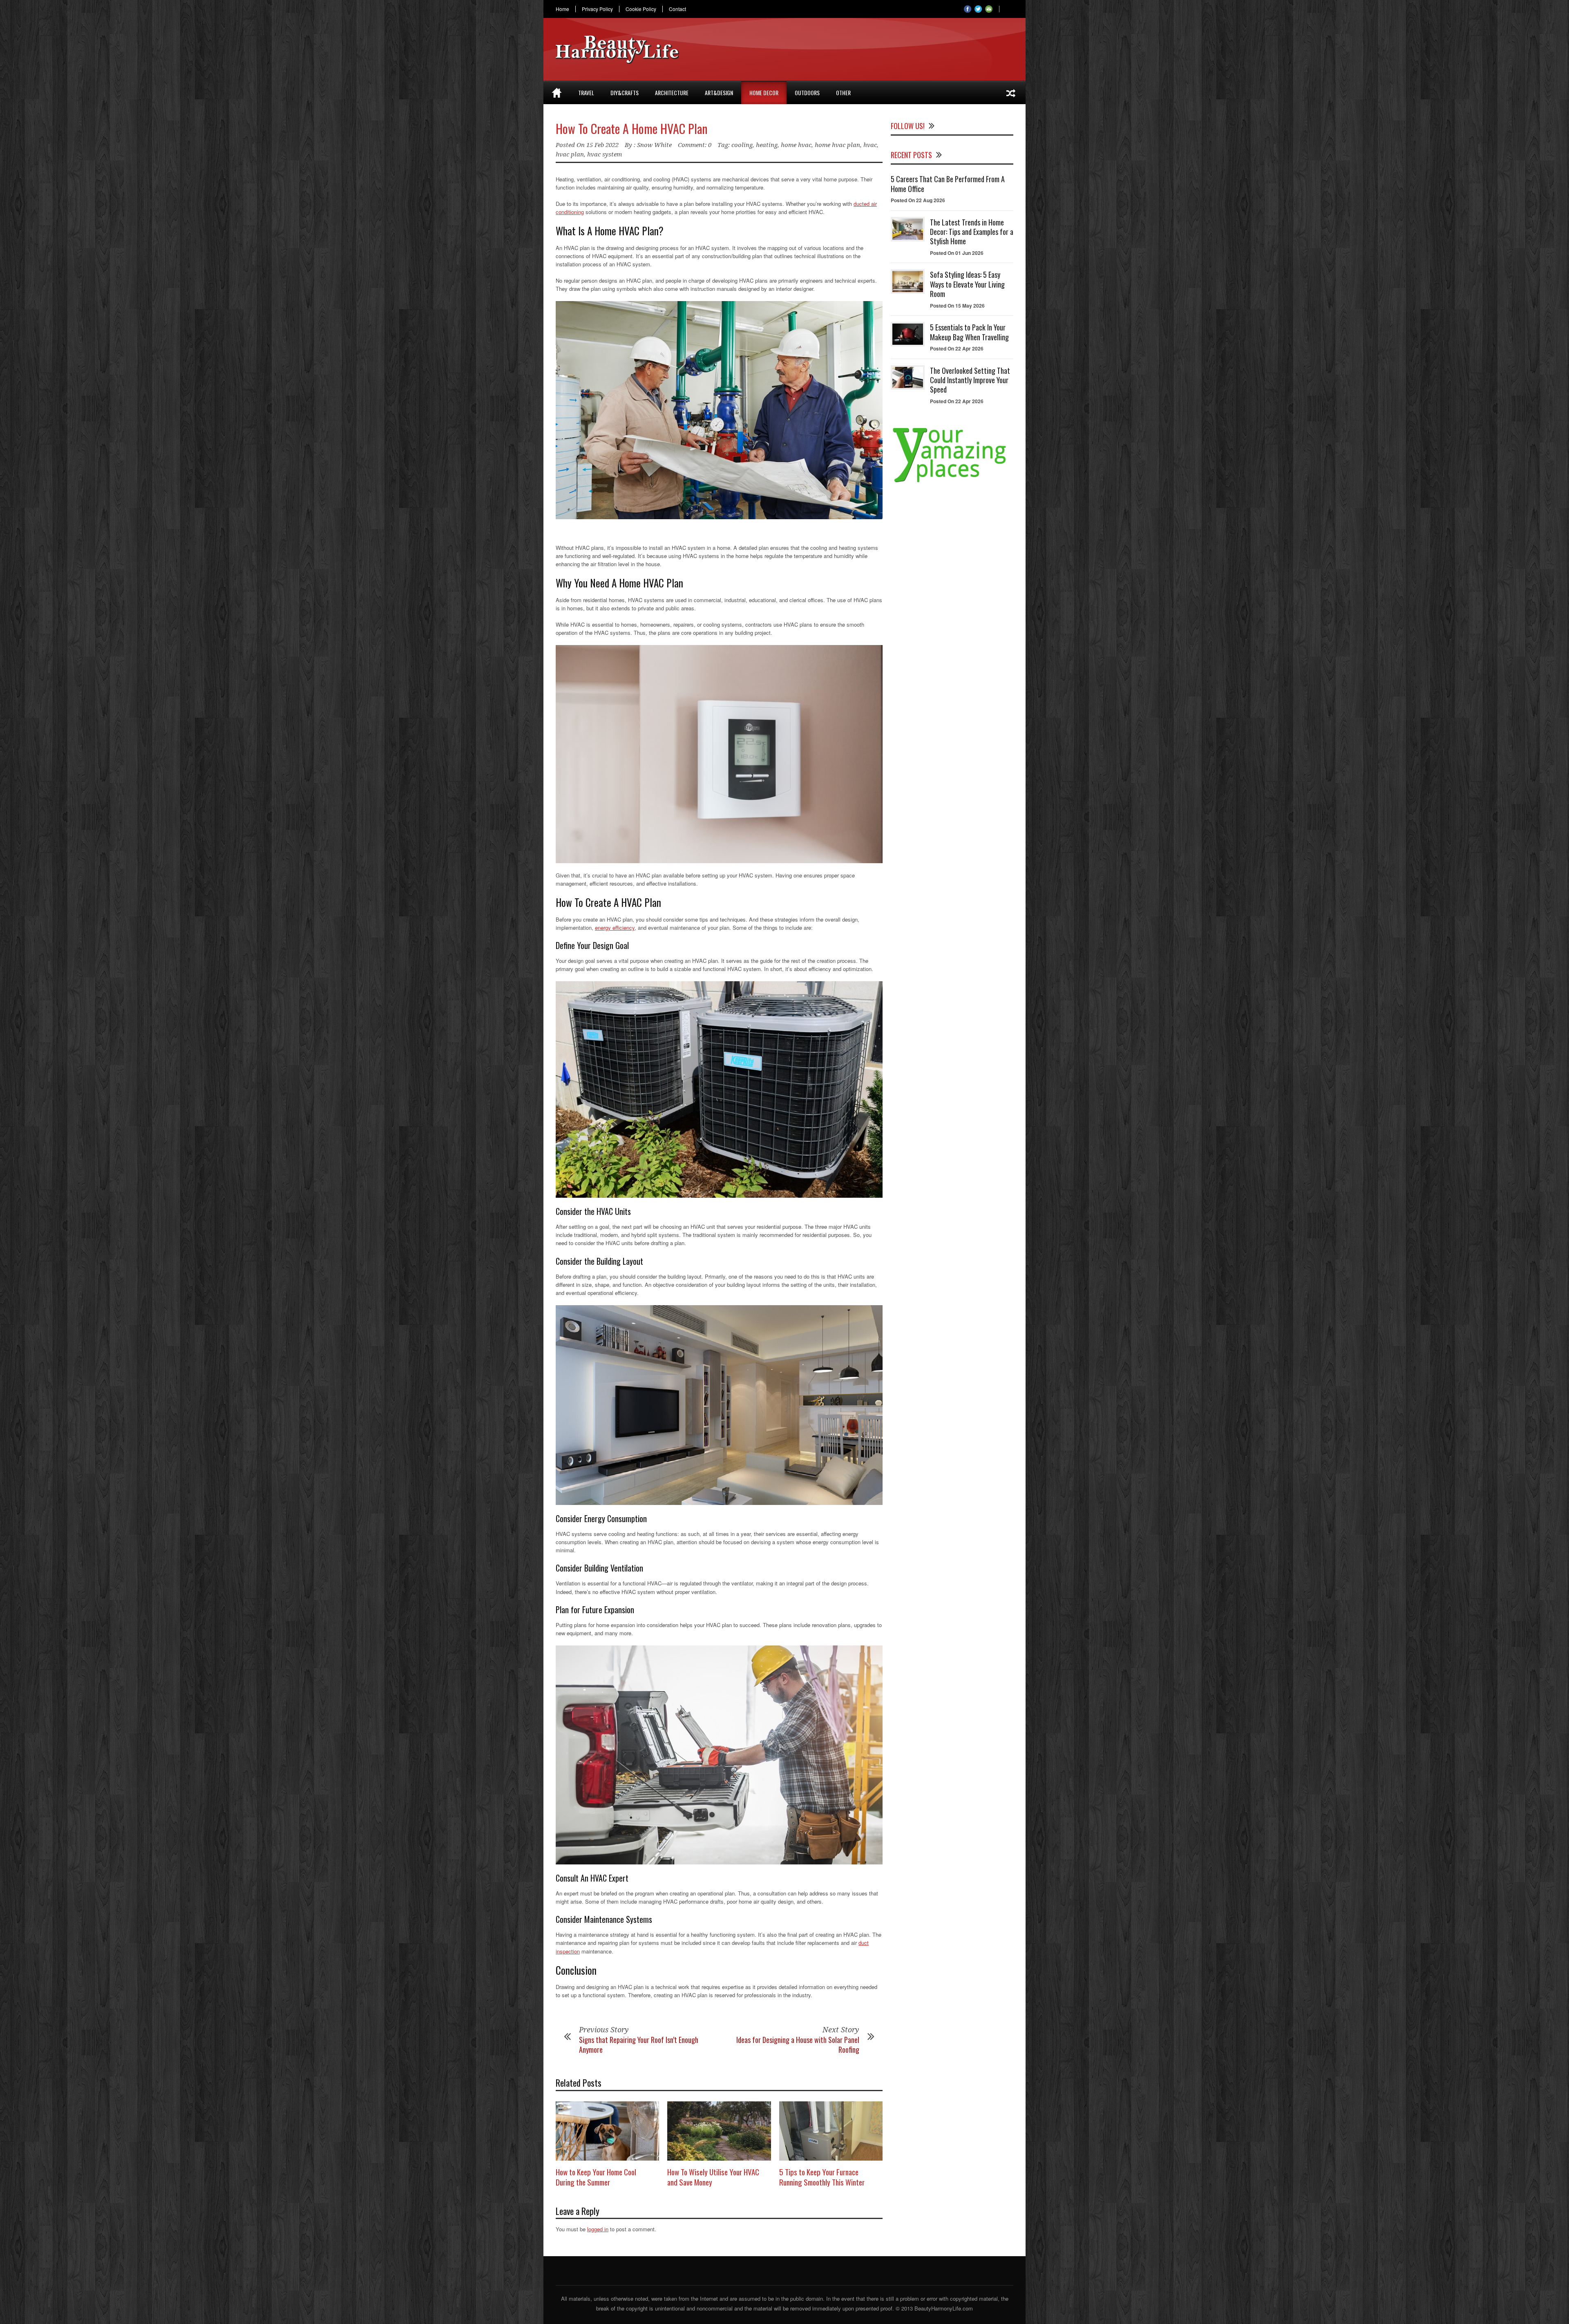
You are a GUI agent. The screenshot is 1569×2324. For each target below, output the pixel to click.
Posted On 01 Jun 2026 (957, 253)
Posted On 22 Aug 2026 (918, 200)
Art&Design (719, 93)
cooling (742, 145)
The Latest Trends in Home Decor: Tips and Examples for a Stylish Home (972, 232)
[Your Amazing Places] (952, 482)
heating (767, 145)
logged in (598, 2229)
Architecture (672, 93)
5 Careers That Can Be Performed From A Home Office (948, 184)
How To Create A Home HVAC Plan (632, 128)
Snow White (654, 145)
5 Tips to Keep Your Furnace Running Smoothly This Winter (822, 2177)
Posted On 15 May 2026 (957, 306)
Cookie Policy (641, 9)
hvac (870, 145)
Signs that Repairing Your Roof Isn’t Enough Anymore (639, 2044)
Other (843, 93)
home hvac (796, 145)
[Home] (557, 93)
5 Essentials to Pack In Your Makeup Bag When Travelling (969, 332)
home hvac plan (837, 145)
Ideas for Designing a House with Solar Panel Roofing (798, 2044)
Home (562, 9)
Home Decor (764, 93)
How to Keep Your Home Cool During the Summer (596, 2177)
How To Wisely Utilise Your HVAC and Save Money (713, 2177)
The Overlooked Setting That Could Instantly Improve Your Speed (970, 380)
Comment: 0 (695, 145)
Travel (586, 93)
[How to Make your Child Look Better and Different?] (1011, 93)
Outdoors (807, 93)
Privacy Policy (597, 9)
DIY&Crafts (625, 93)
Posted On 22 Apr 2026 (957, 348)
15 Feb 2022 (602, 145)
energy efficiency (615, 928)
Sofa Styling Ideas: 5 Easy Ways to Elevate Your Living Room (967, 284)
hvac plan (570, 154)
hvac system (605, 154)
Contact (677, 9)
